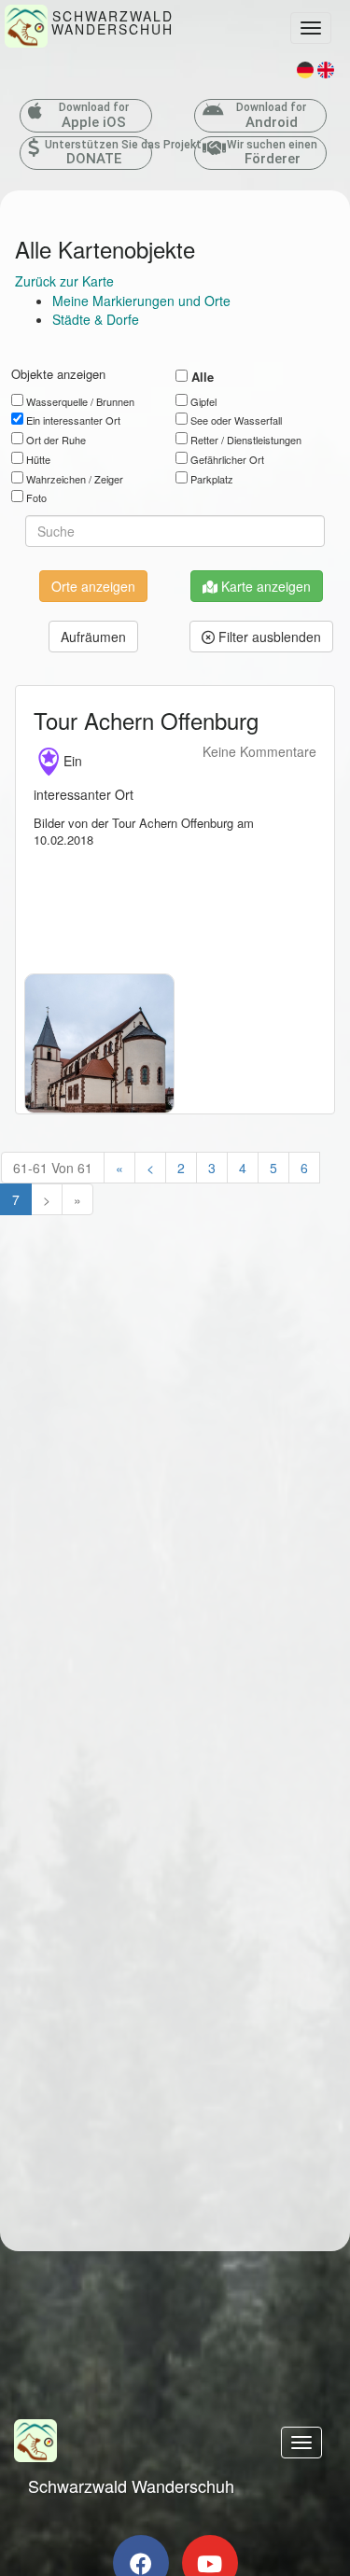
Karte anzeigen (264, 586)
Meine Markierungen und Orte (141, 301)
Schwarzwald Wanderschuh (131, 2485)
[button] (93, 637)
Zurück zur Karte (64, 281)
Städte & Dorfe (96, 319)
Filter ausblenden (268, 637)
